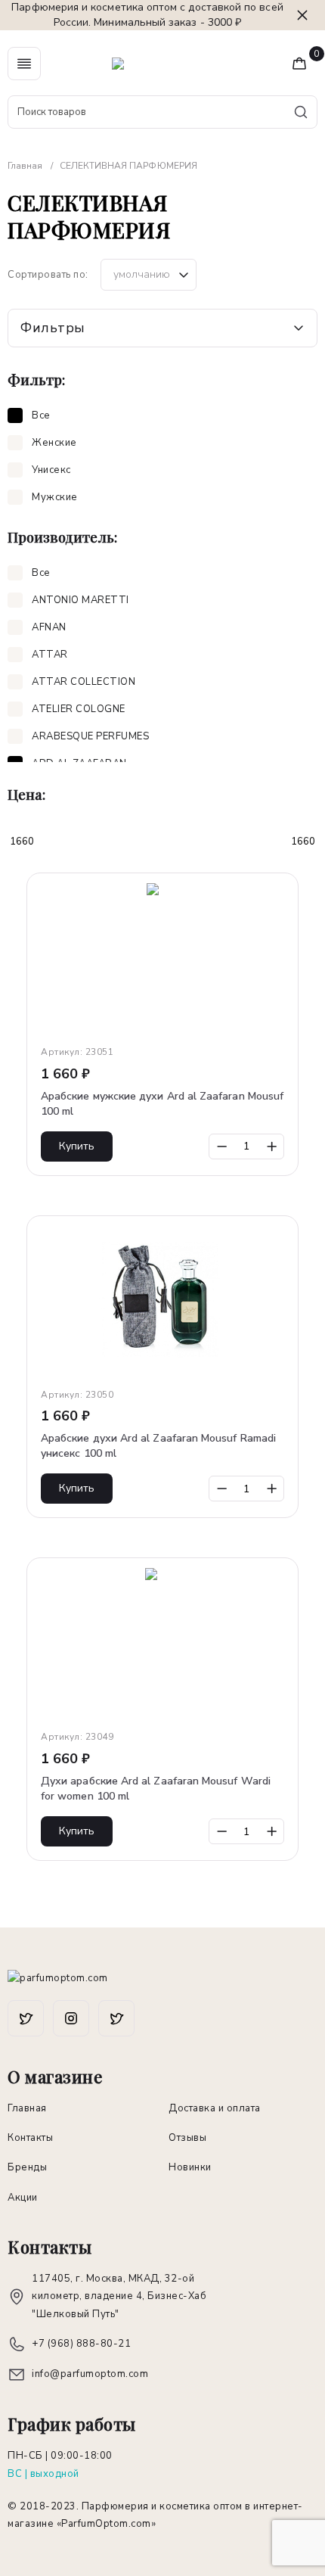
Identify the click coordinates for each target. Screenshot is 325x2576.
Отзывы (187, 2138)
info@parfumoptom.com (90, 2374)
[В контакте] (116, 2018)
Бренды (27, 2167)
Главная (27, 2108)
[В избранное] (280, 891)
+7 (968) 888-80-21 (81, 2344)
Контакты (30, 2138)
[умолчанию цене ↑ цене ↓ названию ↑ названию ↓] (149, 275)
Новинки (190, 2167)
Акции (23, 2198)
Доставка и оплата (215, 2108)
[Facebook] (26, 2018)
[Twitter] (71, 2018)
